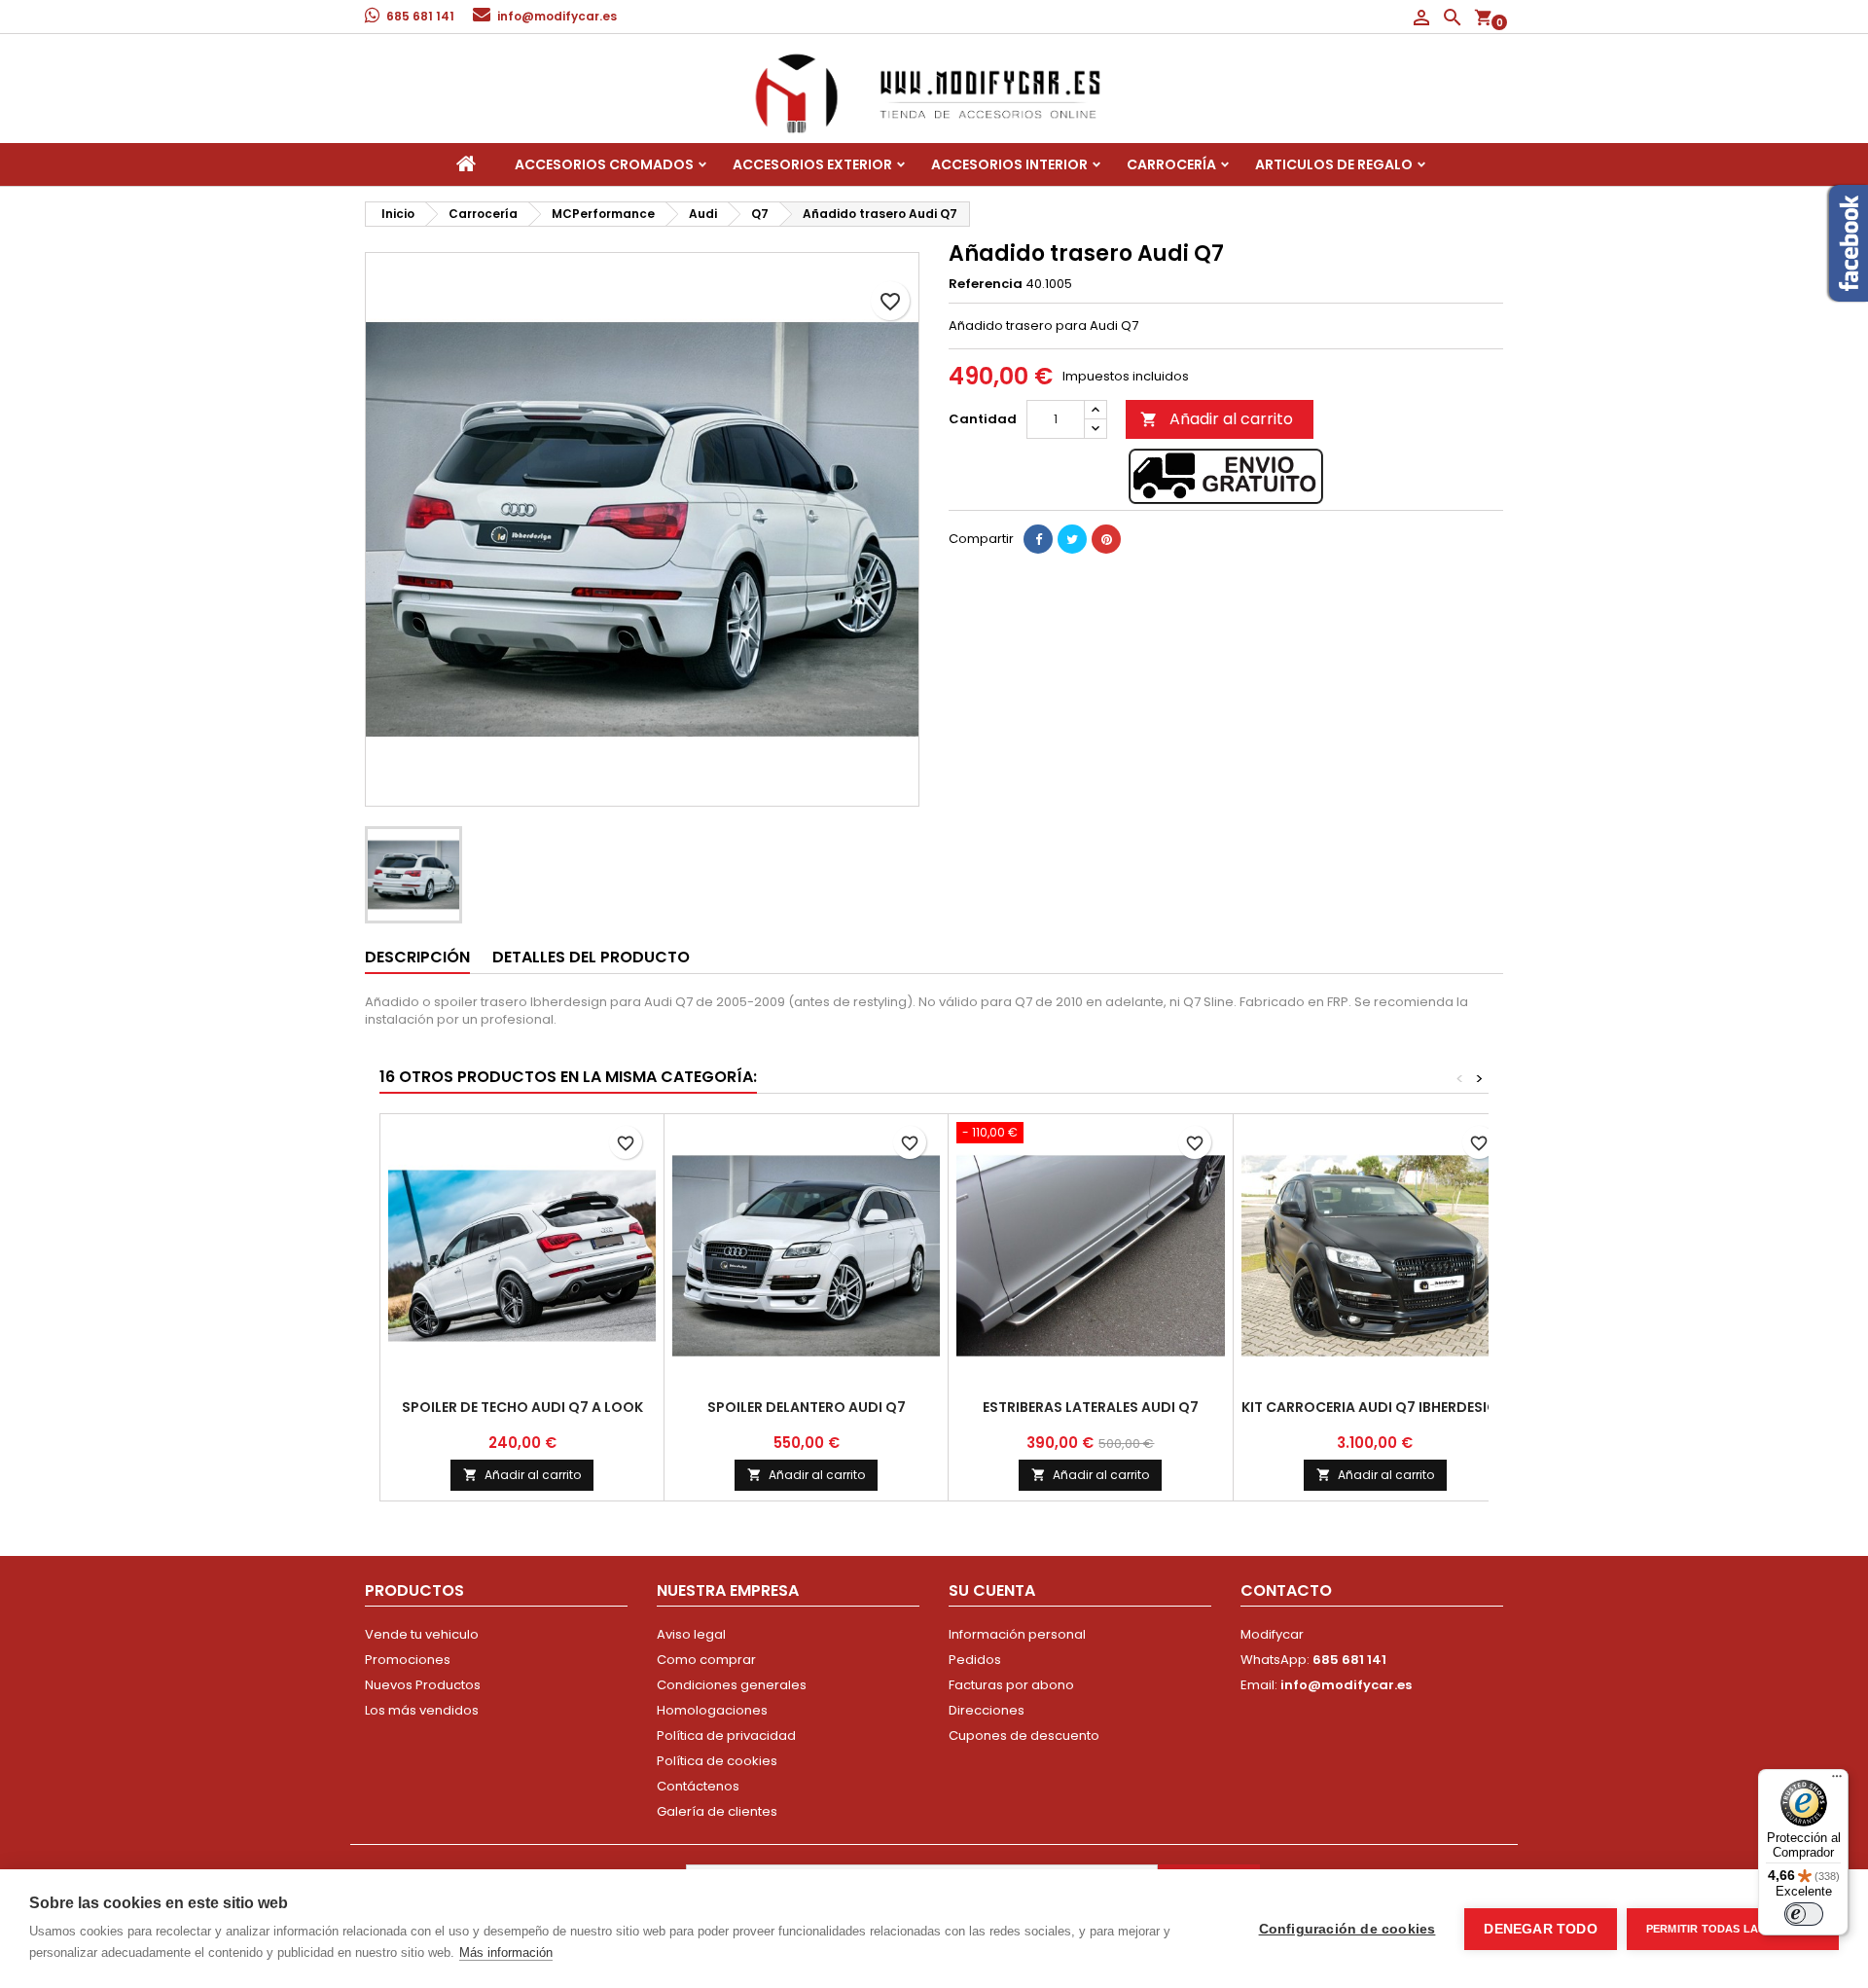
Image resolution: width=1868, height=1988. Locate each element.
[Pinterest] (1106, 539)
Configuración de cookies (1347, 1929)
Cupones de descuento (1024, 1735)
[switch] (1804, 1914)
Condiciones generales (732, 1685)
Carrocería (1171, 164)
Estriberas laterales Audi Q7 (1091, 1407)
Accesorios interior (1009, 164)
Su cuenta (992, 1590)
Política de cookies (717, 1761)
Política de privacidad (726, 1735)
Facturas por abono (1011, 1685)
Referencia (986, 284)
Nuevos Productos (423, 1685)
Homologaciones (712, 1710)
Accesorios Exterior (812, 164)
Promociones (408, 1660)
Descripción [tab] (417, 957)
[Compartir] (1038, 539)
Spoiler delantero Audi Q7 (807, 1407)
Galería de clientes (717, 1811)
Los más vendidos (422, 1710)
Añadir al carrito (1217, 419)
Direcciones (987, 1710)
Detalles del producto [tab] (591, 957)
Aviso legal (691, 1634)
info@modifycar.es (557, 16)
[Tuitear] (1072, 539)
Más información (506, 1952)
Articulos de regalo (1334, 164)
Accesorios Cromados (604, 164)
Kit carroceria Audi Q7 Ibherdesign (1375, 1407)
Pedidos (975, 1660)
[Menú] (1837, 1781)
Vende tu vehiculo (422, 1634)
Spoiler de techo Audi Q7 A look (522, 1407)
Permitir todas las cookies (1733, 1929)
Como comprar (706, 1660)
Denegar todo (1540, 1929)
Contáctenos (698, 1786)
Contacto (1286, 1590)
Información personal (1017, 1634)
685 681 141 (420, 16)
